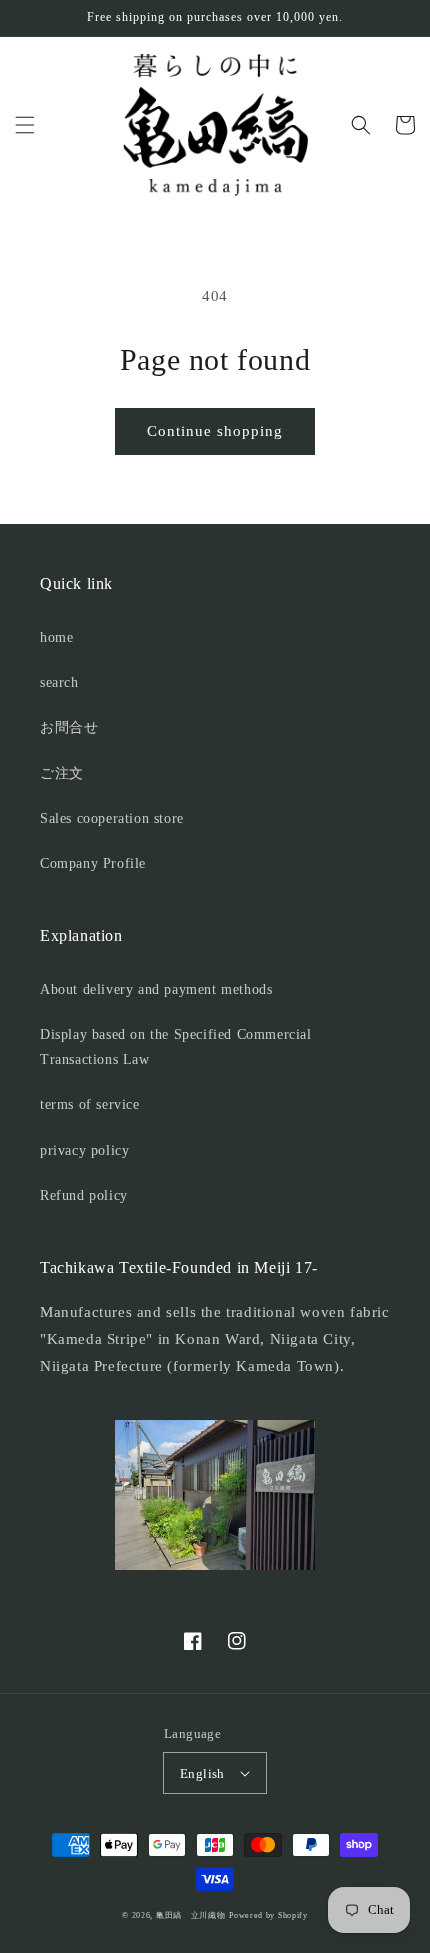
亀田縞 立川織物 (191, 1915)
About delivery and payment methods (156, 989)
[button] (25, 125)
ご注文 (62, 773)
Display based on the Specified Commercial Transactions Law (176, 1047)
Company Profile (93, 863)
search (59, 682)
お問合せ (69, 727)
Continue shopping (215, 431)
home (56, 637)
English (202, 1773)
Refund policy (84, 1195)
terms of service (90, 1104)
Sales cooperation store (112, 818)
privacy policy (84, 1150)
